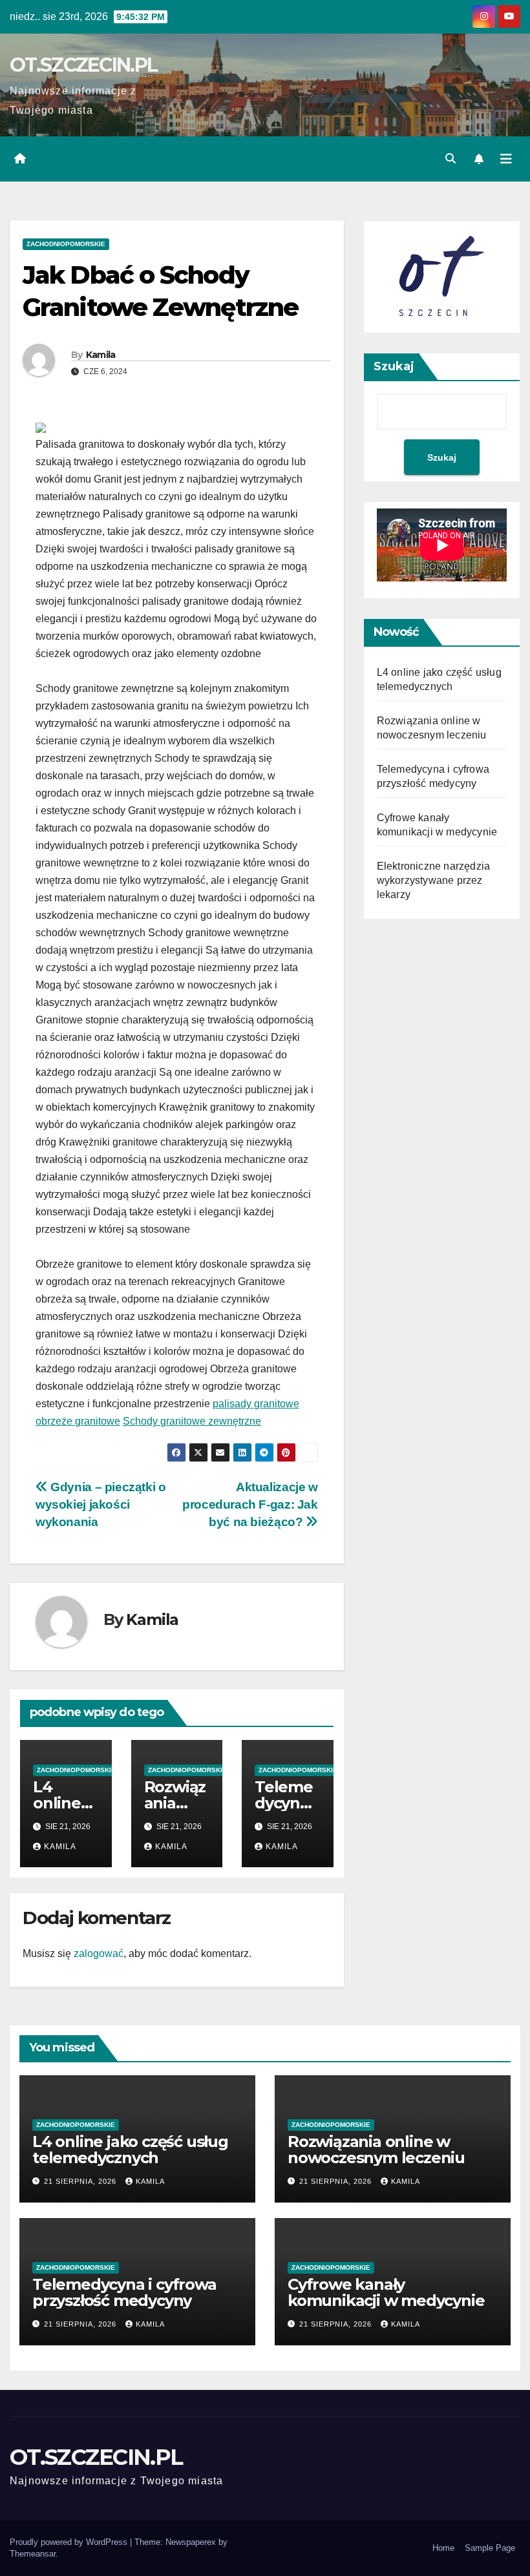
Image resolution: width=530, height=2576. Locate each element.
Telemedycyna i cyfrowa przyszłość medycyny (124, 2292)
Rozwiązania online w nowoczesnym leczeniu (376, 2150)
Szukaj (394, 366)
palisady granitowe (256, 1404)
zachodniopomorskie (66, 244)
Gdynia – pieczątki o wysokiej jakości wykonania (101, 1504)
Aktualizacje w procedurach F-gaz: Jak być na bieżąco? (250, 1504)
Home (443, 2548)
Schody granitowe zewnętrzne (192, 1421)
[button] (450, 159)
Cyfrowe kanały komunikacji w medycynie (386, 2292)
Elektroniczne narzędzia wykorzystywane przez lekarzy (434, 880)
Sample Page (490, 2548)
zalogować (99, 1953)
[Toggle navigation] (506, 159)
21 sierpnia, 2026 (81, 2181)
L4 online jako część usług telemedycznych (130, 2150)
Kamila (101, 355)
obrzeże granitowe (78, 1421)
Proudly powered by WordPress (70, 2542)
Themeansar (33, 2554)
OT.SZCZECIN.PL (83, 65)
